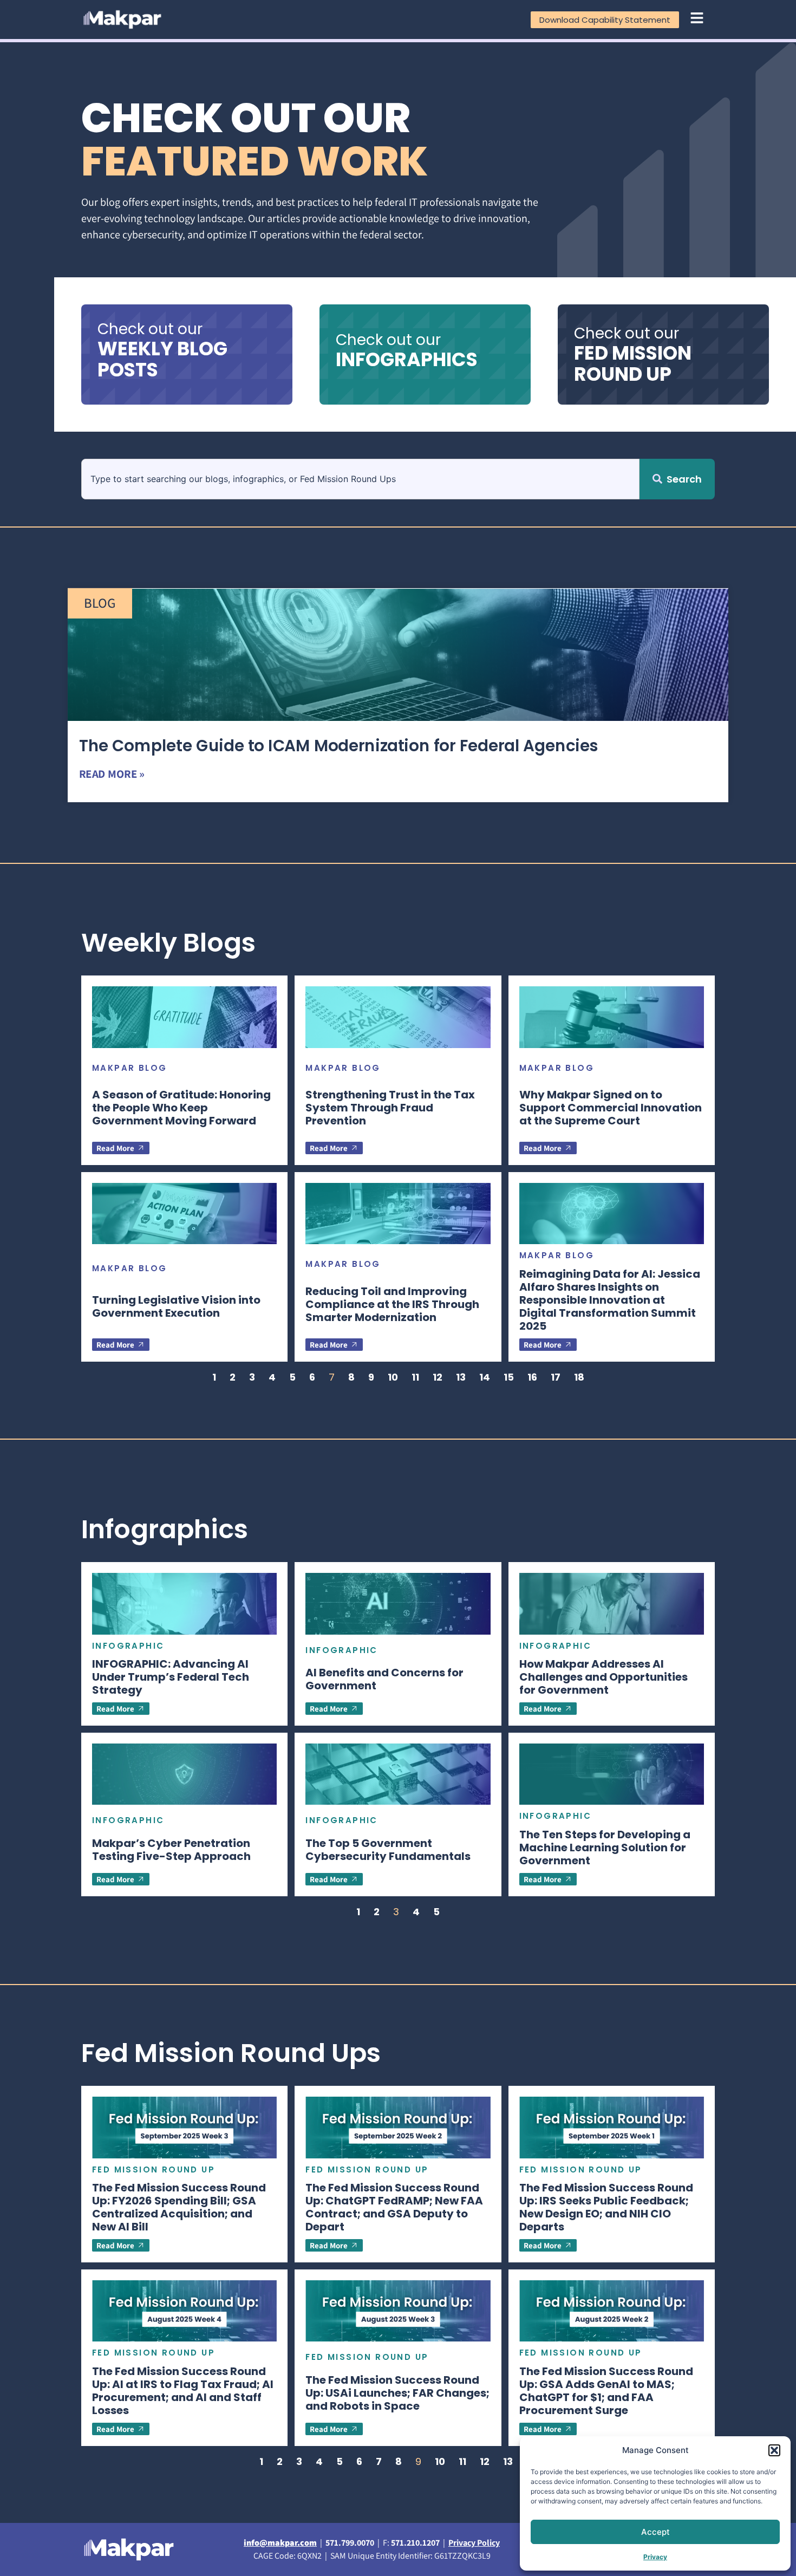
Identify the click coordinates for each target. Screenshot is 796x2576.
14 (485, 1377)
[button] (774, 2450)
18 (579, 1377)
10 (393, 1377)
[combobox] (360, 479)
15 (509, 1377)
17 (556, 1377)
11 (415, 1377)
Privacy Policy (474, 2543)
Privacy (655, 2557)
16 (532, 1377)
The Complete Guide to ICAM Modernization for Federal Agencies (339, 746)
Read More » (112, 774)
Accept (655, 2532)
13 (461, 1377)
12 (438, 1377)
